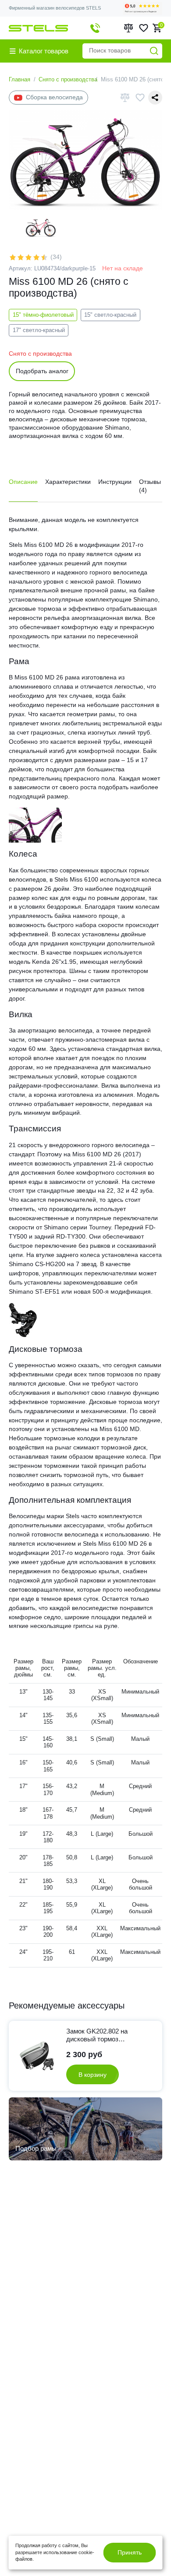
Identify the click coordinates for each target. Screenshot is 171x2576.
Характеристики (68, 482)
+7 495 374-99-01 (95, 28)
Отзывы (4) (150, 486)
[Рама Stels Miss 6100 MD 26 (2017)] (35, 825)
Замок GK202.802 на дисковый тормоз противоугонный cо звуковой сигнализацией (103, 2036)
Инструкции (115, 482)
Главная (20, 79)
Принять (130, 2552)
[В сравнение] (125, 97)
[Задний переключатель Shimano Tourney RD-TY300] (24, 1319)
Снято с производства (68, 79)
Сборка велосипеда (54, 97)
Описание (23, 482)
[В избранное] (140, 98)
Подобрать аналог (42, 371)
